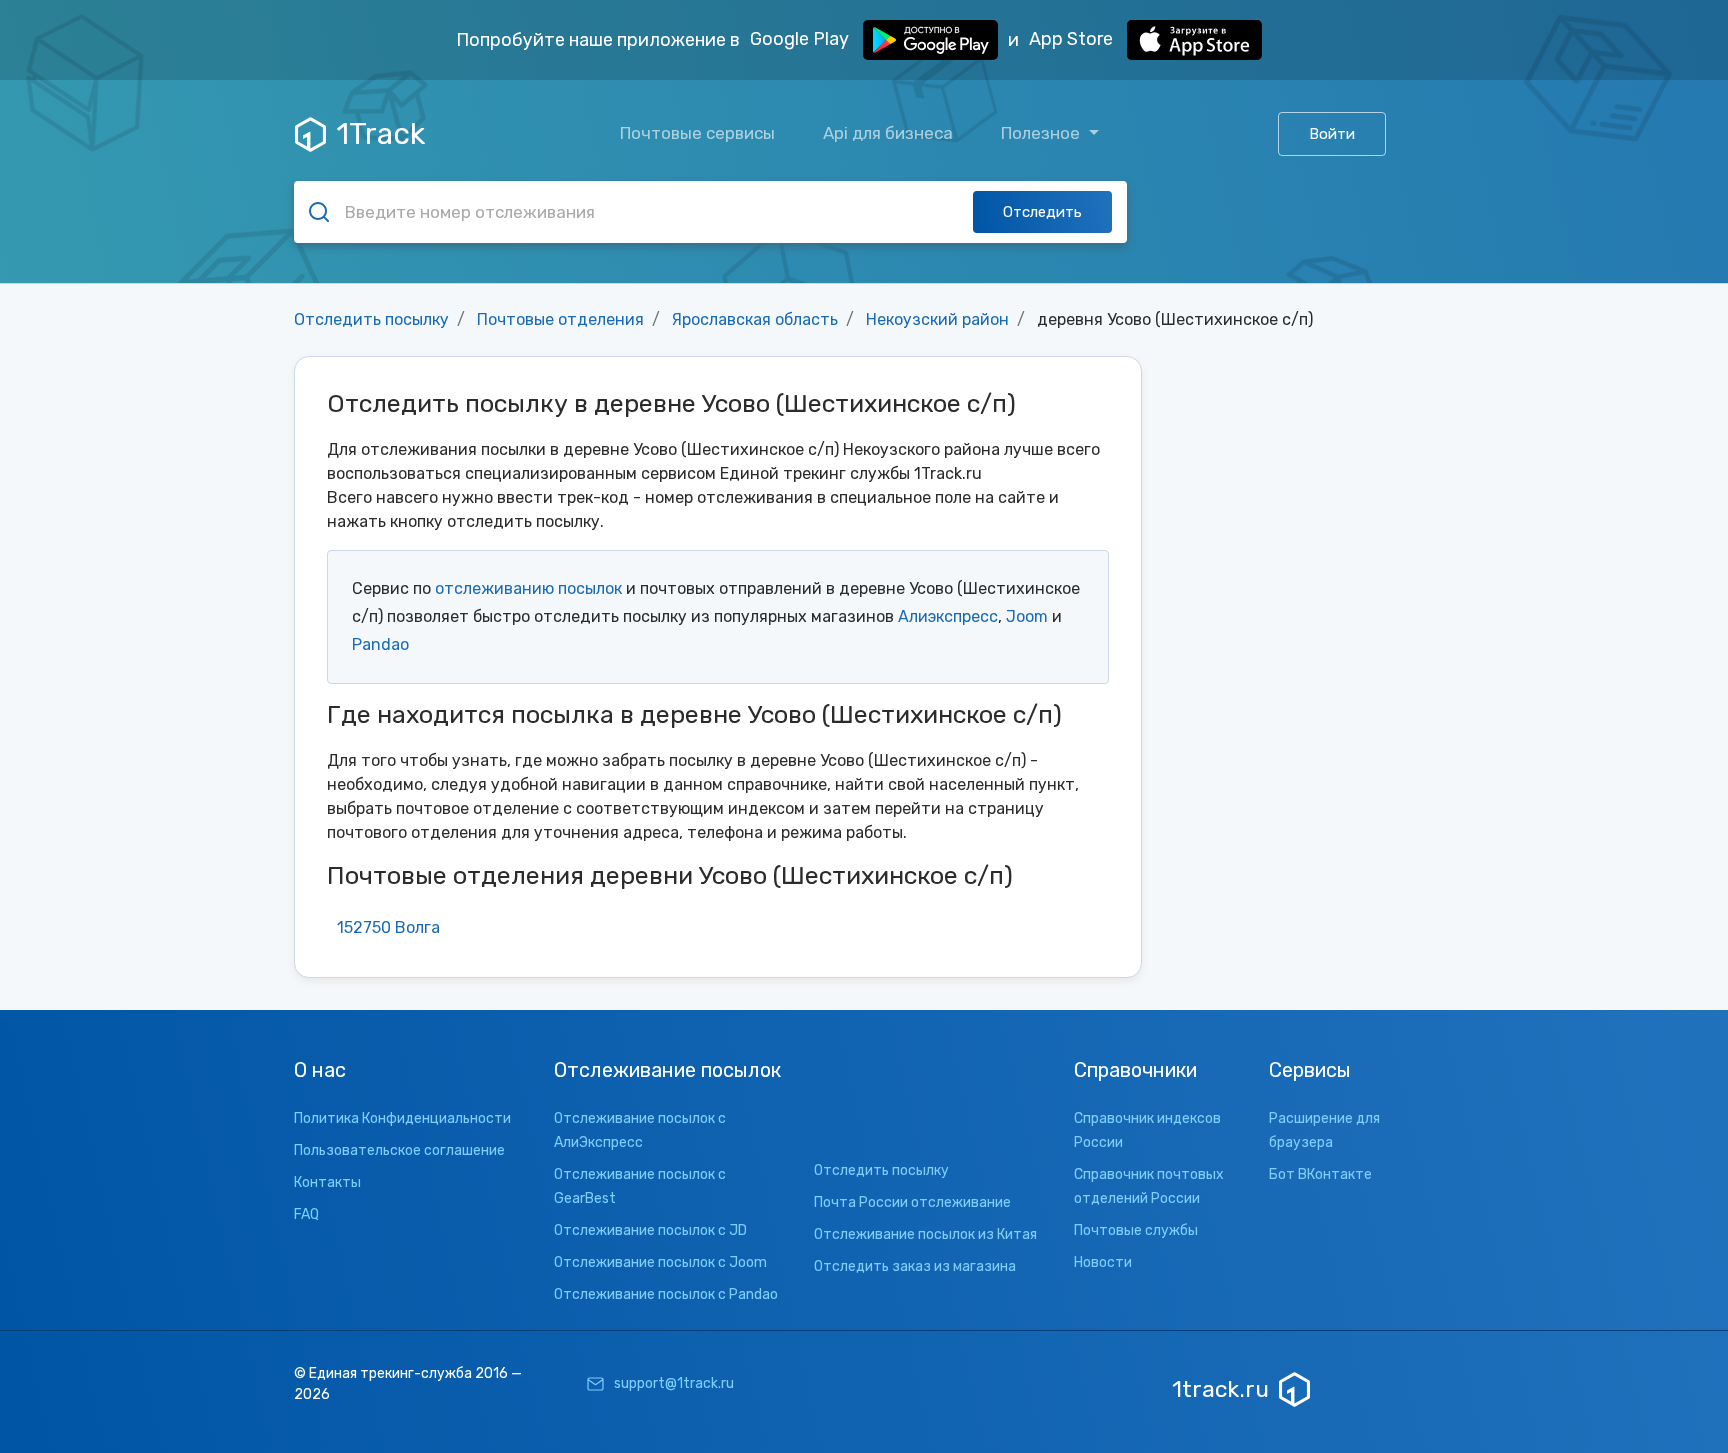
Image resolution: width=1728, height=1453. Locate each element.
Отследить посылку (371, 319)
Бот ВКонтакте (1320, 1174)
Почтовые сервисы (697, 133)
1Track (380, 134)
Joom (1027, 616)
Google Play (801, 39)
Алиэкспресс (948, 616)
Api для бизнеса (888, 133)
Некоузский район (937, 319)
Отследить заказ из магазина (915, 1266)
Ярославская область (755, 319)
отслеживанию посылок (528, 588)
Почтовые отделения (560, 319)
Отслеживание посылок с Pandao (666, 1294)
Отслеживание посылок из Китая (925, 1234)
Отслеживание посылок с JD (650, 1230)
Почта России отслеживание (912, 1202)
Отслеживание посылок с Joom (660, 1262)
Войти (1332, 134)
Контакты (327, 1182)
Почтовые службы (1136, 1230)
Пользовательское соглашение (399, 1150)
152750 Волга (388, 927)
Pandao (380, 644)
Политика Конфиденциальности (402, 1118)
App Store (1073, 39)
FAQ (306, 1214)
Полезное (1042, 133)
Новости (1103, 1262)
